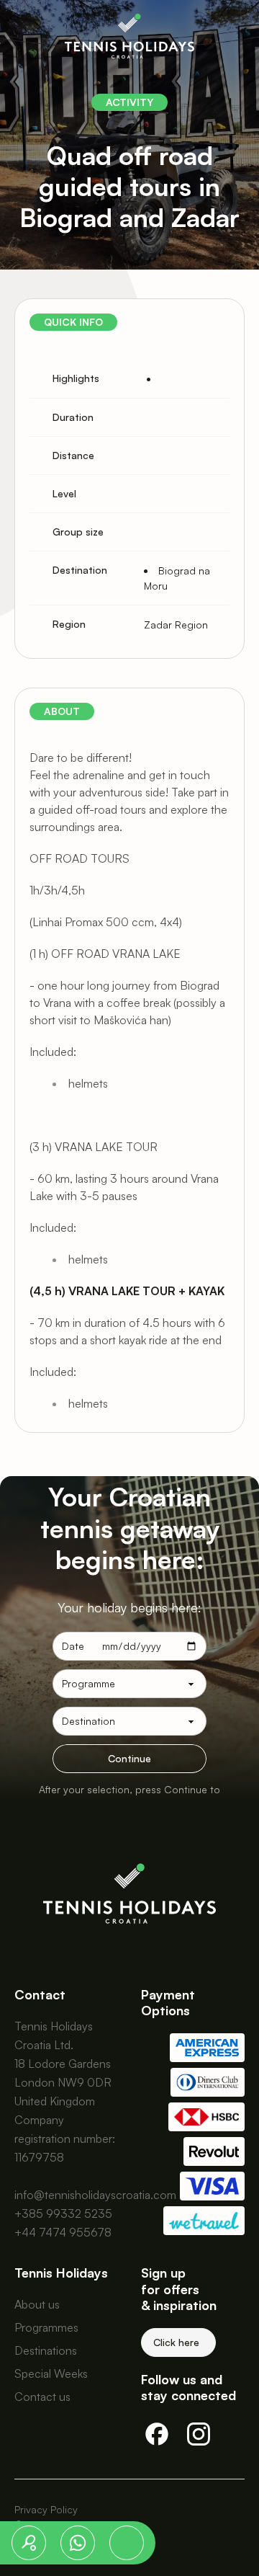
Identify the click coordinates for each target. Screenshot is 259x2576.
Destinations (46, 2350)
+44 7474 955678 (63, 2232)
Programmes (46, 2327)
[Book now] (29, 2543)
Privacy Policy (46, 2509)
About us (37, 2304)
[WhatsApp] (78, 2543)
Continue (129, 1758)
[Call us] (127, 2543)
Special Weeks (51, 2373)
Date (73, 1646)
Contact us (42, 2397)
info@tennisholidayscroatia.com (95, 2195)
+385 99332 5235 (63, 2213)
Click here (176, 2342)
